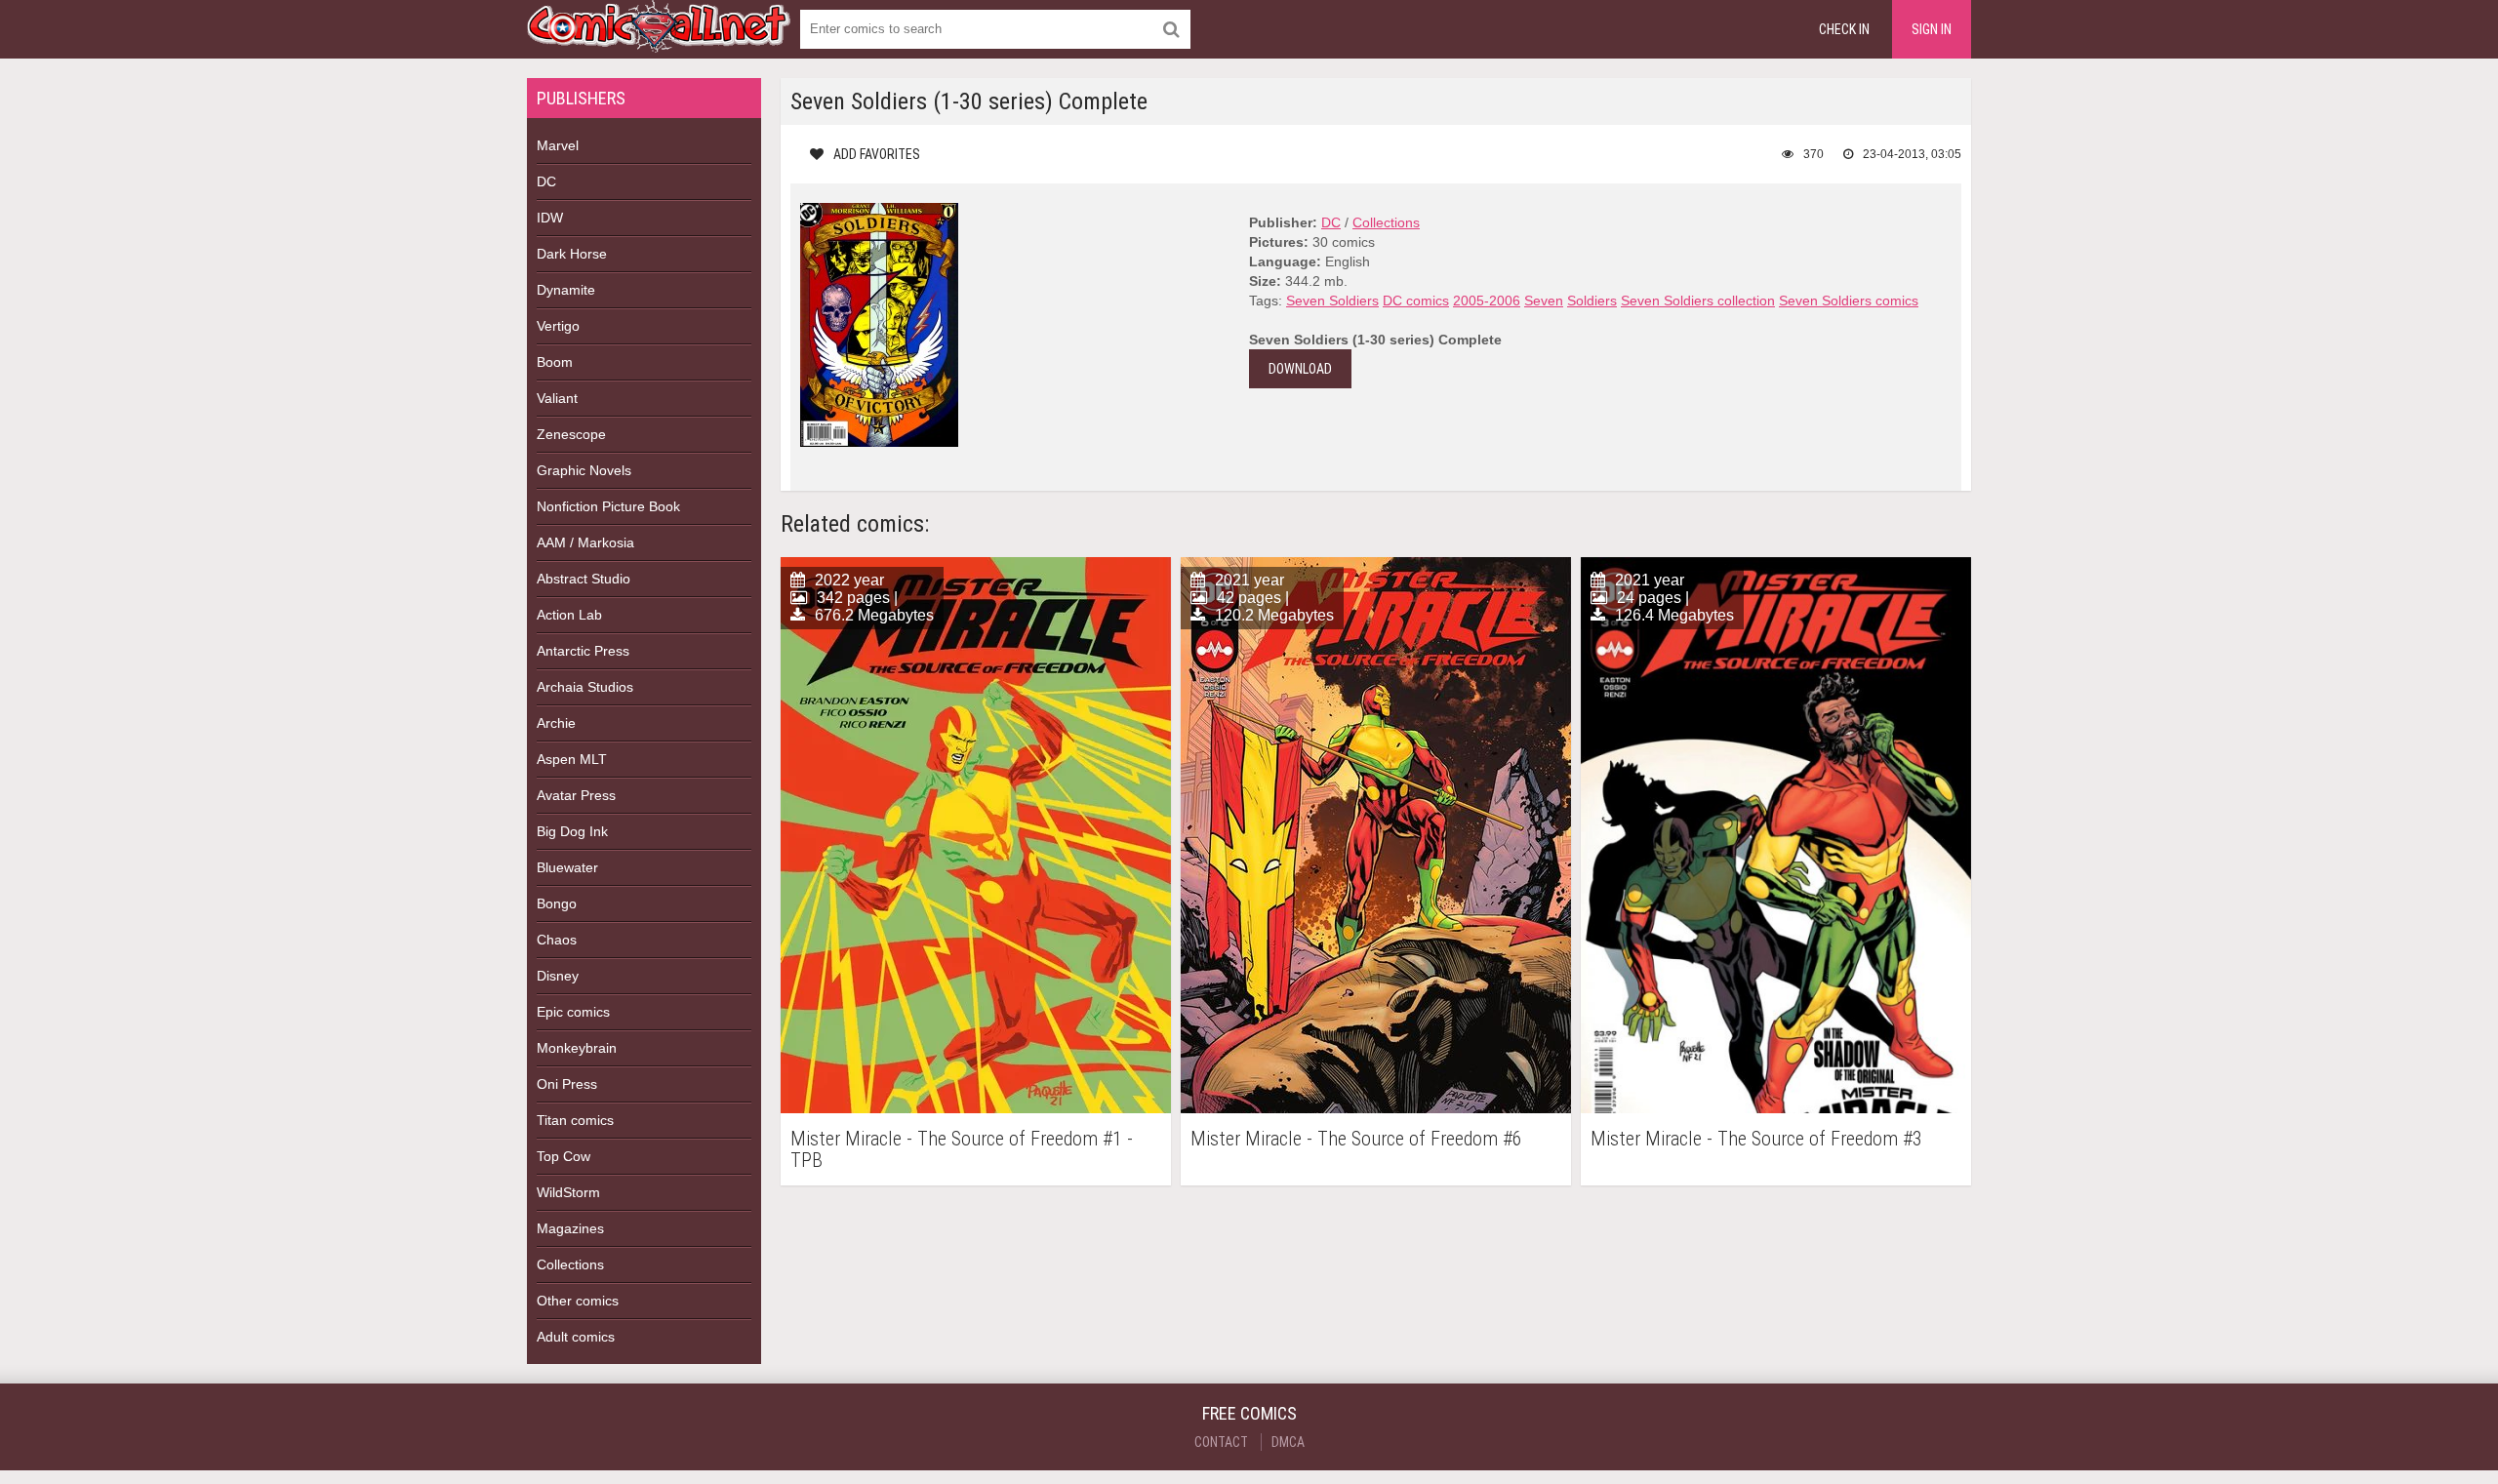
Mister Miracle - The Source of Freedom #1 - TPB (962, 1149)
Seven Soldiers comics (1849, 301)
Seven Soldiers (1332, 301)
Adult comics (576, 1337)
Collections (570, 1264)
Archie (556, 723)
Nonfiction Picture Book (608, 506)
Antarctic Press (583, 651)
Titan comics (575, 1120)
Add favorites (877, 154)
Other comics (578, 1301)
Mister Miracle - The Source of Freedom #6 (1356, 1139)
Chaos (557, 940)
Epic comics (573, 1012)
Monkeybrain (577, 1048)
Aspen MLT (572, 759)
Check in (1844, 29)
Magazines (570, 1228)
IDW (550, 218)
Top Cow (564, 1156)
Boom (555, 362)
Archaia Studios (585, 687)
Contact (1221, 1442)
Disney (558, 976)
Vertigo (558, 326)
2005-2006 (1487, 301)
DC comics (1416, 301)
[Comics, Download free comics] (659, 39)
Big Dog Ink (572, 831)
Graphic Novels (584, 470)
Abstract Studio (584, 579)
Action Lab (569, 615)
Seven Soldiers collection (1698, 301)
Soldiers (1592, 301)
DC (546, 181)
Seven (1544, 301)
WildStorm (568, 1192)
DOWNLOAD (1300, 369)
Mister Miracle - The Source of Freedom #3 (1756, 1139)
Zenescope (571, 434)
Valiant (557, 398)
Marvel (558, 145)
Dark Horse (572, 254)
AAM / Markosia (585, 542)
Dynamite (566, 290)
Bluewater (567, 867)
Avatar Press (576, 795)
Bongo (557, 903)
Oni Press (567, 1084)
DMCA (1288, 1442)
